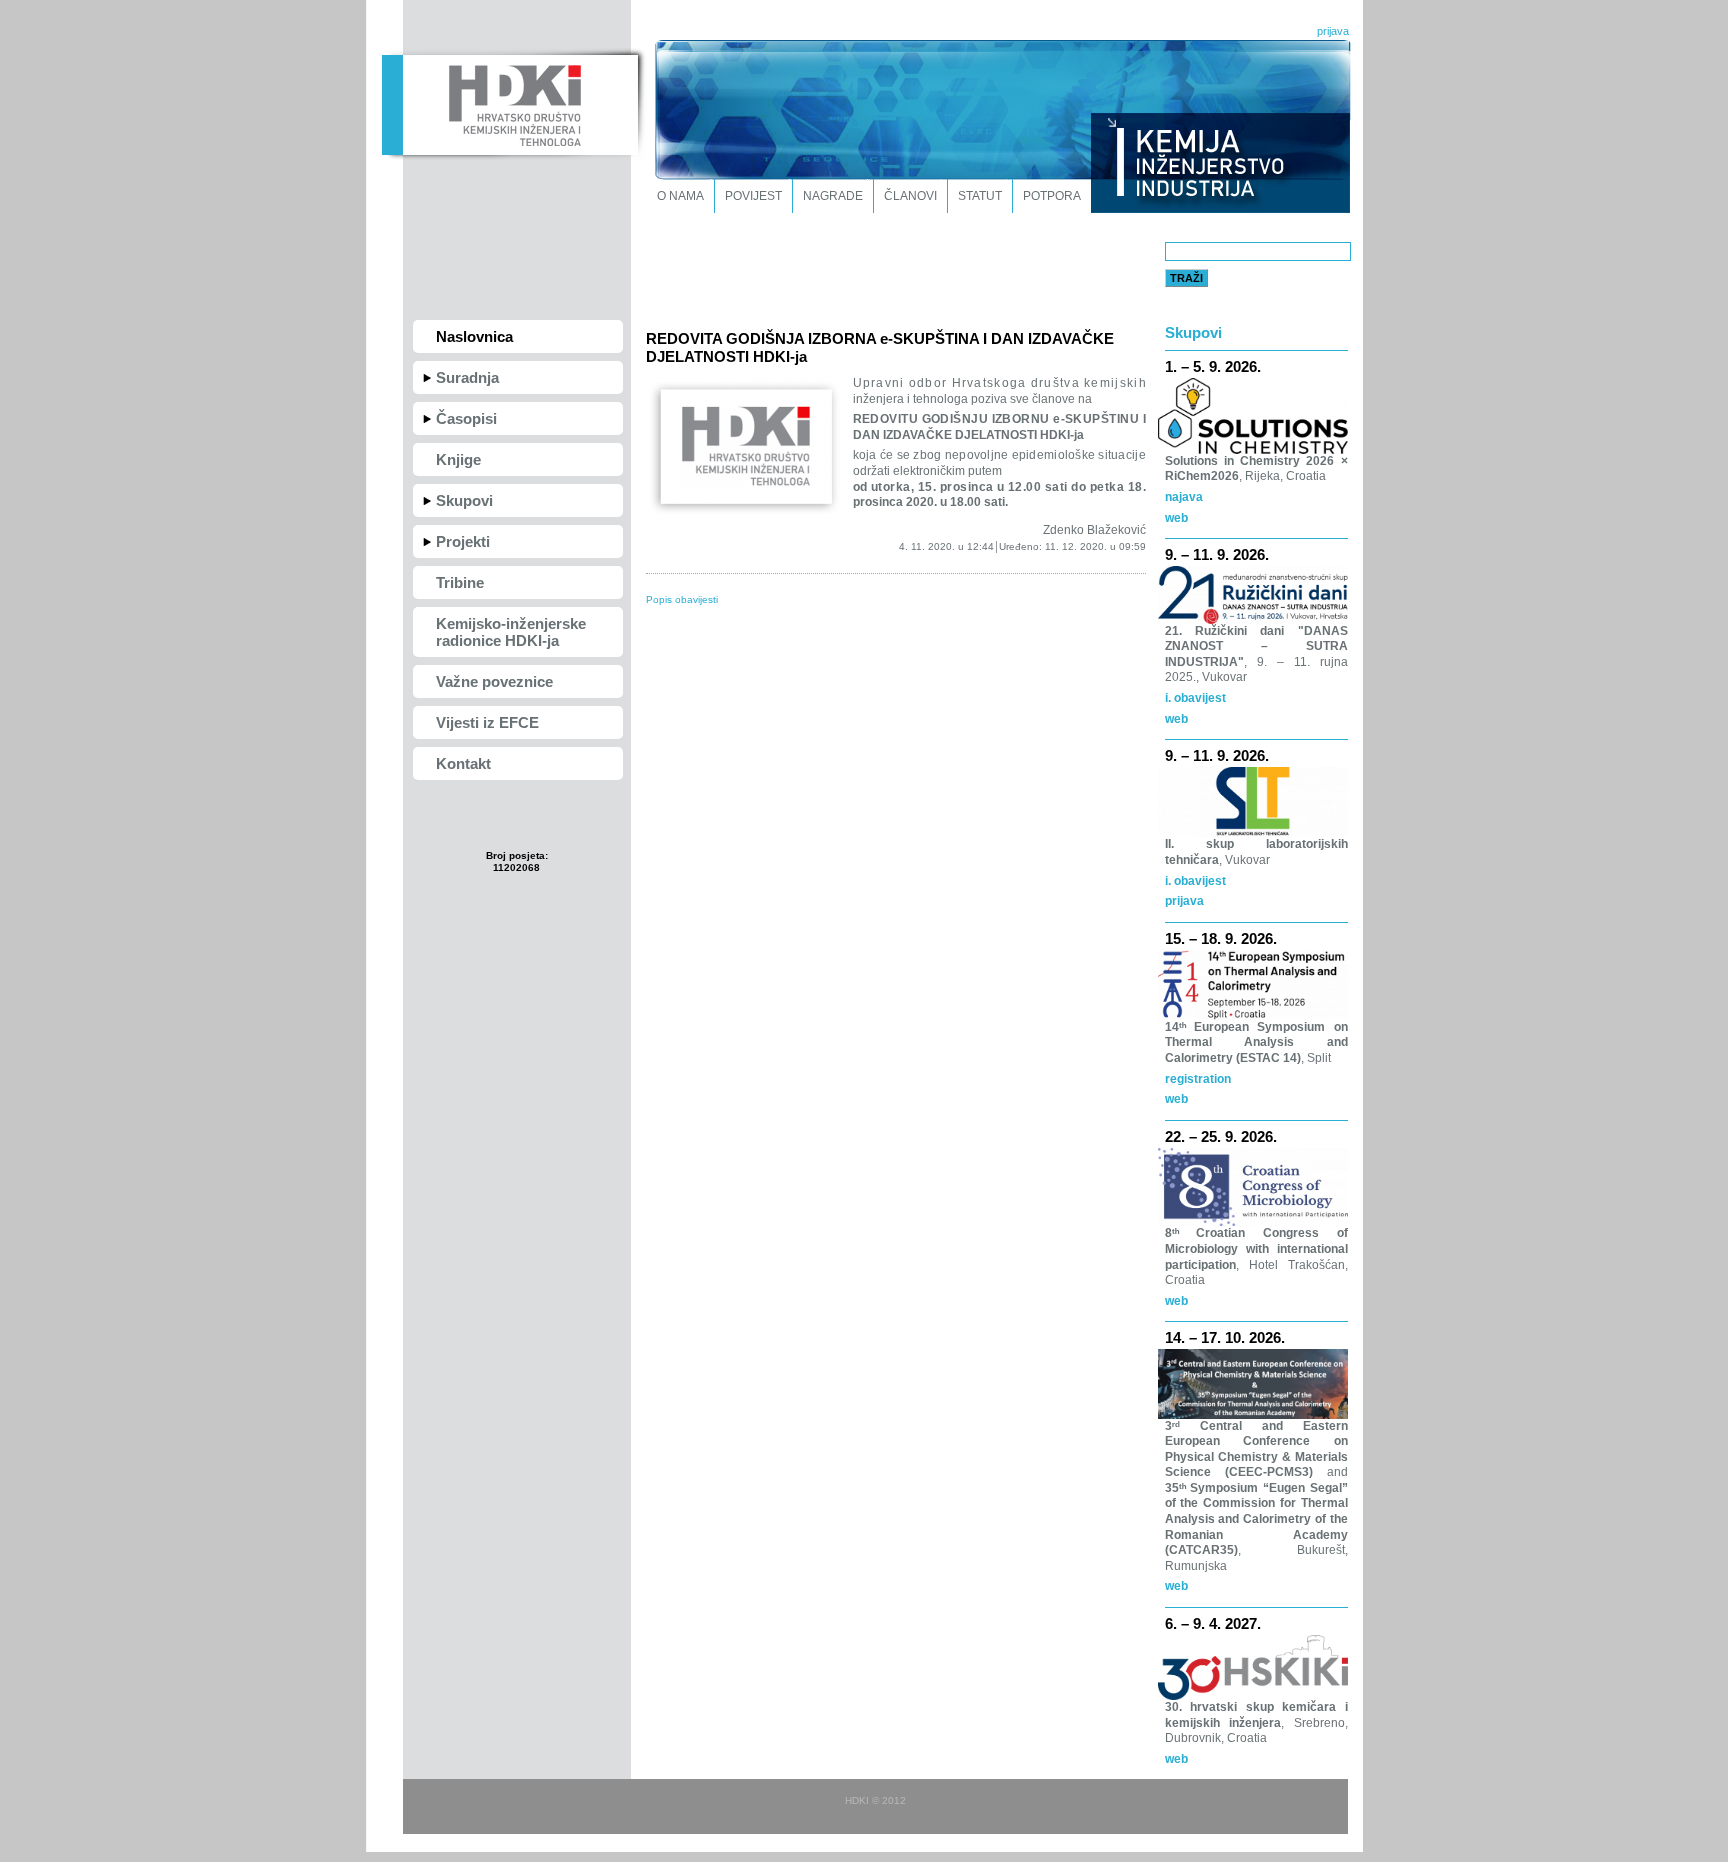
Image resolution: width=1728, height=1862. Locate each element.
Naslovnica (474, 336)
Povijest (753, 196)
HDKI (509, 103)
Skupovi (464, 500)
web (1176, 518)
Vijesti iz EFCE (487, 722)
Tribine (460, 582)
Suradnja (467, 377)
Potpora (1052, 196)
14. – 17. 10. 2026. (1225, 1337)
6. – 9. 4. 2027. (1213, 1623)
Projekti (463, 541)
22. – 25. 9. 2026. (1221, 1136)
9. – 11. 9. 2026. (1217, 554)
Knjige (458, 459)
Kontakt (463, 763)
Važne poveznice (494, 681)
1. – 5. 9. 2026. (1213, 366)
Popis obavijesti (682, 599)
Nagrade (833, 196)
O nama (680, 196)
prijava (1333, 31)
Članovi (910, 196)
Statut (980, 196)
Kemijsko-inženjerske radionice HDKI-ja (511, 632)
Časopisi (466, 418)
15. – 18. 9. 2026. (1221, 938)
